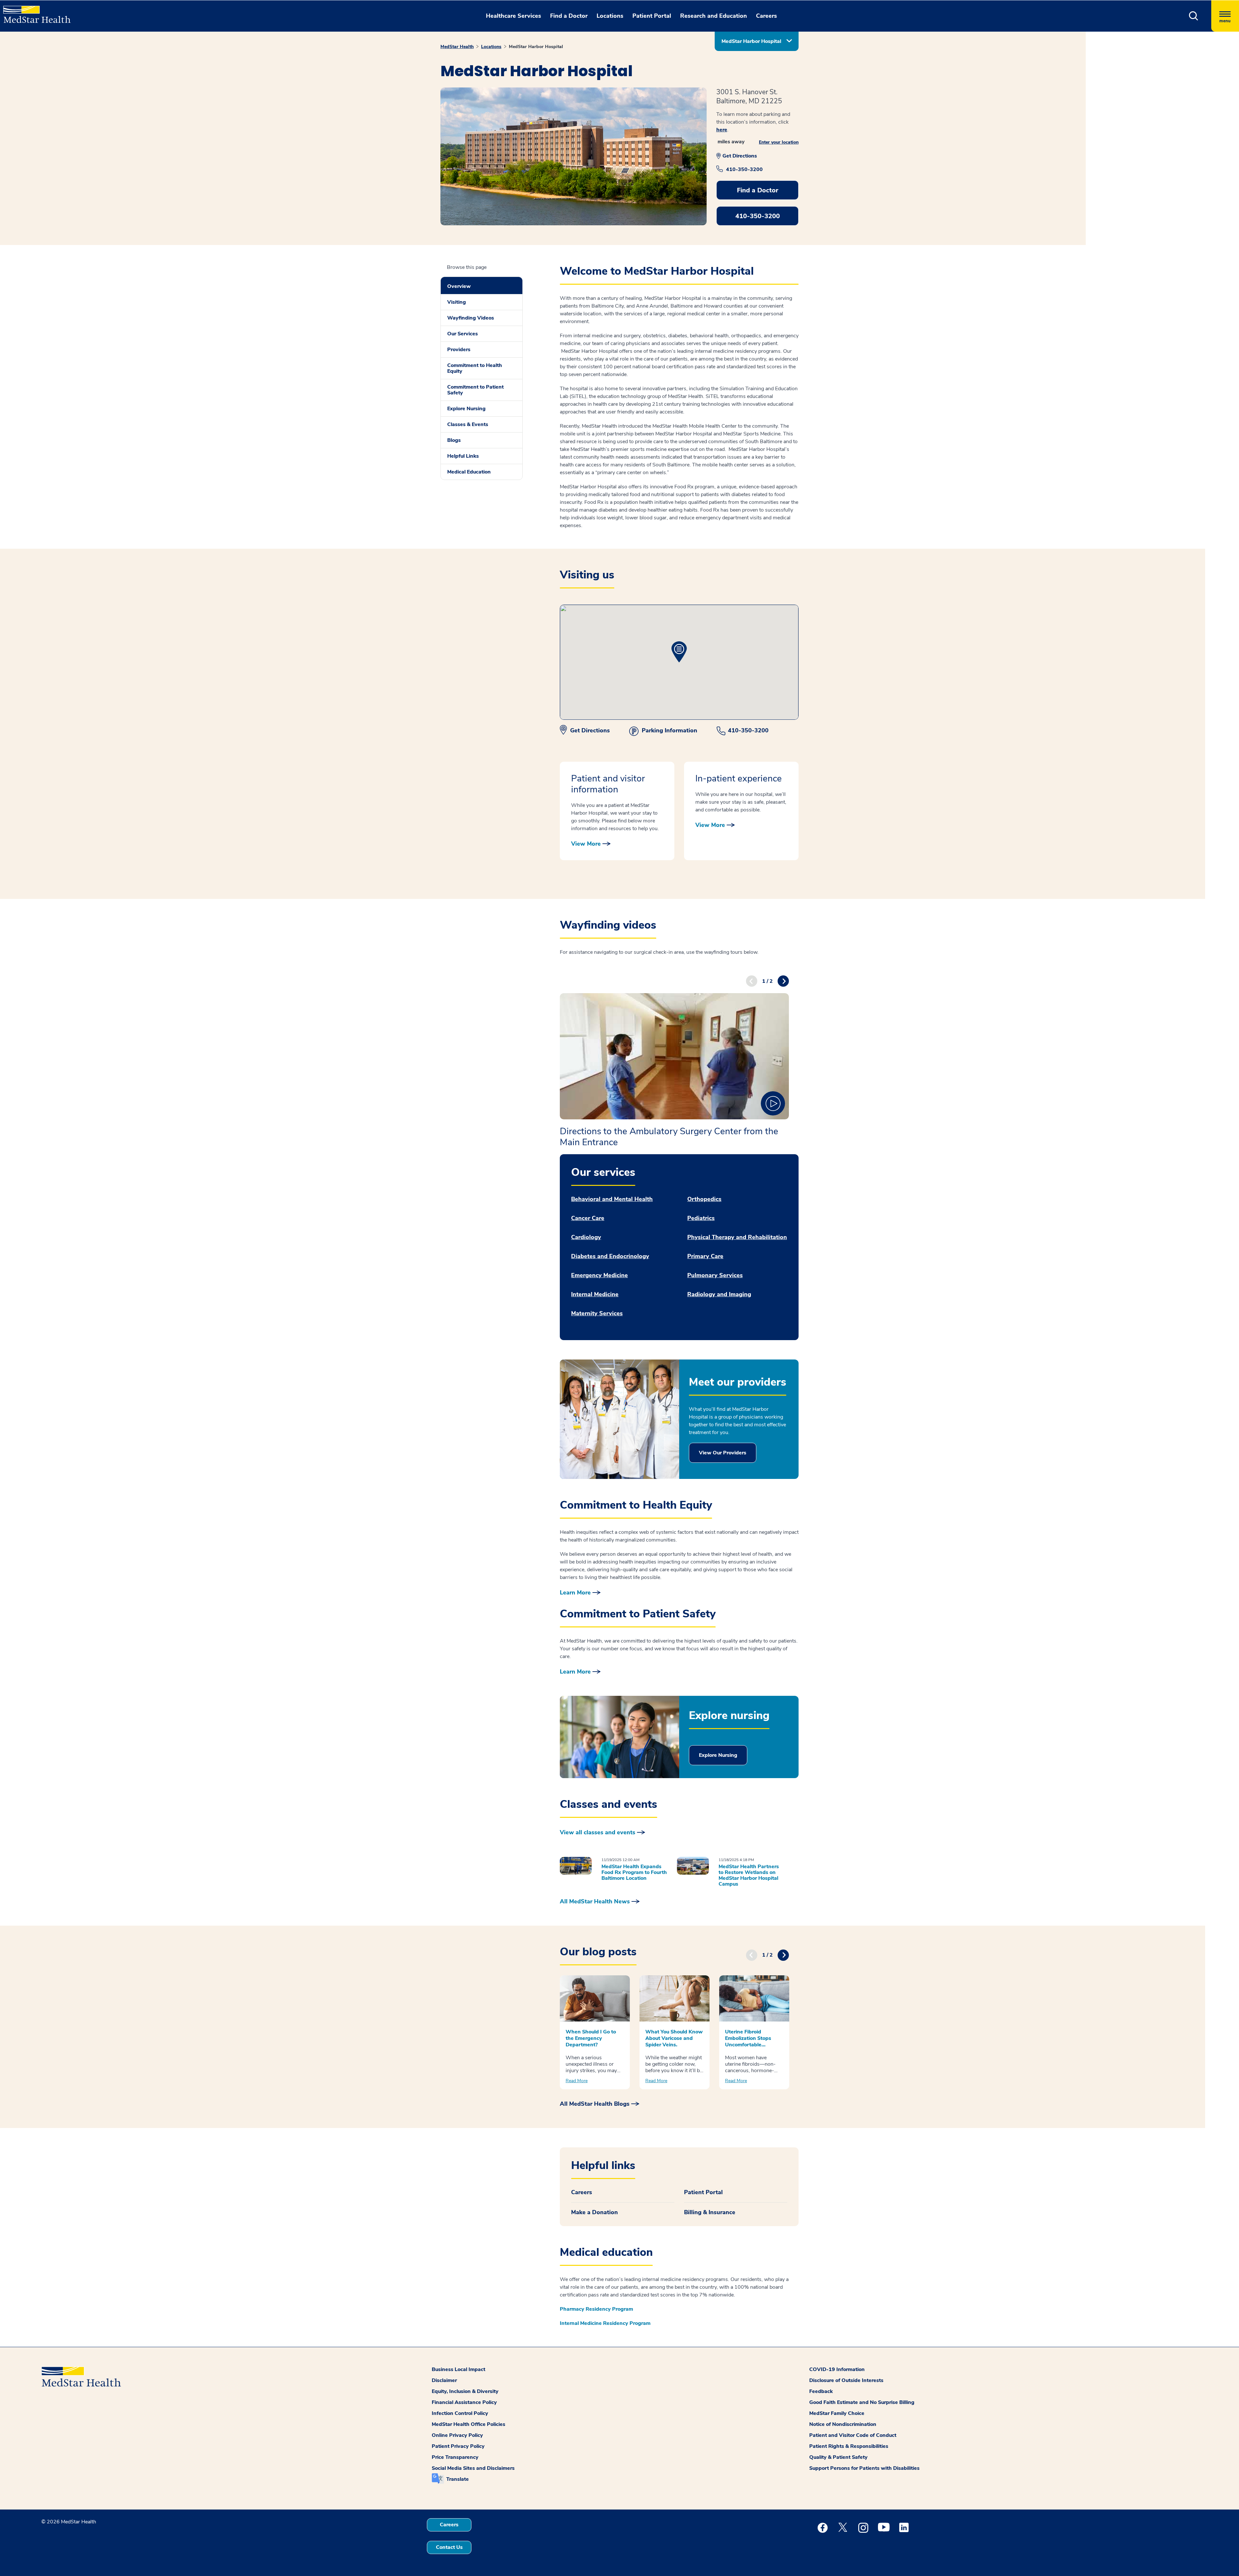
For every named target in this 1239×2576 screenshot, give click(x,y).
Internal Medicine (595, 1294)
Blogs (454, 440)
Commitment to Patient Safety (475, 390)
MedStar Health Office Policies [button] (468, 2424)
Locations (491, 47)
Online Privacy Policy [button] (457, 2435)
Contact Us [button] (449, 2547)
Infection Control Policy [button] (460, 2413)
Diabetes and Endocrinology (610, 1256)
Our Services (463, 334)
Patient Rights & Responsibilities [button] (849, 2446)
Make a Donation (594, 2212)
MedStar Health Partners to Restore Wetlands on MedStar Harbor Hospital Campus (749, 1875)
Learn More (575, 1593)
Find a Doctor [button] (569, 16)
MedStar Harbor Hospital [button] (751, 41)
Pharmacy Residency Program (596, 2309)
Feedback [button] (821, 2391)
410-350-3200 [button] (758, 216)
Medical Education (469, 472)
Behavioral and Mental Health (612, 1199)
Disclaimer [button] (444, 2380)
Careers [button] (766, 16)
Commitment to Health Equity (475, 368)
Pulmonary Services (715, 1275)
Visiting (457, 302)
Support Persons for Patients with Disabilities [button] (864, 2468)
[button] (1194, 16)
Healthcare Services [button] (514, 16)
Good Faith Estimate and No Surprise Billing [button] (862, 2402)
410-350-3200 (744, 169)
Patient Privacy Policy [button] (458, 2446)
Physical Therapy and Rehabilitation (737, 1237)
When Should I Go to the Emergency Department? (591, 2038)
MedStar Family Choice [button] (837, 2413)
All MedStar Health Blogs (595, 2104)
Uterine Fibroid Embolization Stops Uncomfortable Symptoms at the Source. (748, 2038)
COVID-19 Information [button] (837, 2369)
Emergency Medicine (599, 1275)
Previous (752, 981)
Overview (459, 286)
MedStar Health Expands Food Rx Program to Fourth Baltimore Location (634, 1872)
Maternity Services (597, 1313)
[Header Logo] (34, 12)
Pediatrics (701, 1218)
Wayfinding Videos (471, 318)
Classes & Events (468, 424)
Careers (582, 2192)
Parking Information (670, 730)
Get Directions (740, 156)
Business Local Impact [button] (458, 2369)
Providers (459, 350)
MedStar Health (457, 47)
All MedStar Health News (595, 1901)
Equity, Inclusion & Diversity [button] (465, 2391)
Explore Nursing (466, 409)
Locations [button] (610, 16)
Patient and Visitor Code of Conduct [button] (853, 2435)
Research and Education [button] (714, 16)
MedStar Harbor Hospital (536, 47)
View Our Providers (723, 1453)
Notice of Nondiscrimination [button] (843, 2424)
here (722, 130)
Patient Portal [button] (652, 16)
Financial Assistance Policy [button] (464, 2402)
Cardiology (586, 1237)
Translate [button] (458, 2479)
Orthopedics (704, 1199)
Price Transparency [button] (455, 2457)
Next (783, 981)
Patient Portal (703, 2192)
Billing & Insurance (710, 2212)
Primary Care (705, 1256)
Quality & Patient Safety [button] (838, 2457)
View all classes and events (598, 1832)
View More (586, 844)
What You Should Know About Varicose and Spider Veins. (674, 2038)
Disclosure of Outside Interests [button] (846, 2380)
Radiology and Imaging (719, 1294)
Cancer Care (588, 1218)
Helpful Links (463, 456)
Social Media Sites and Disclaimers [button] (473, 2468)
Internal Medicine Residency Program (605, 2323)
